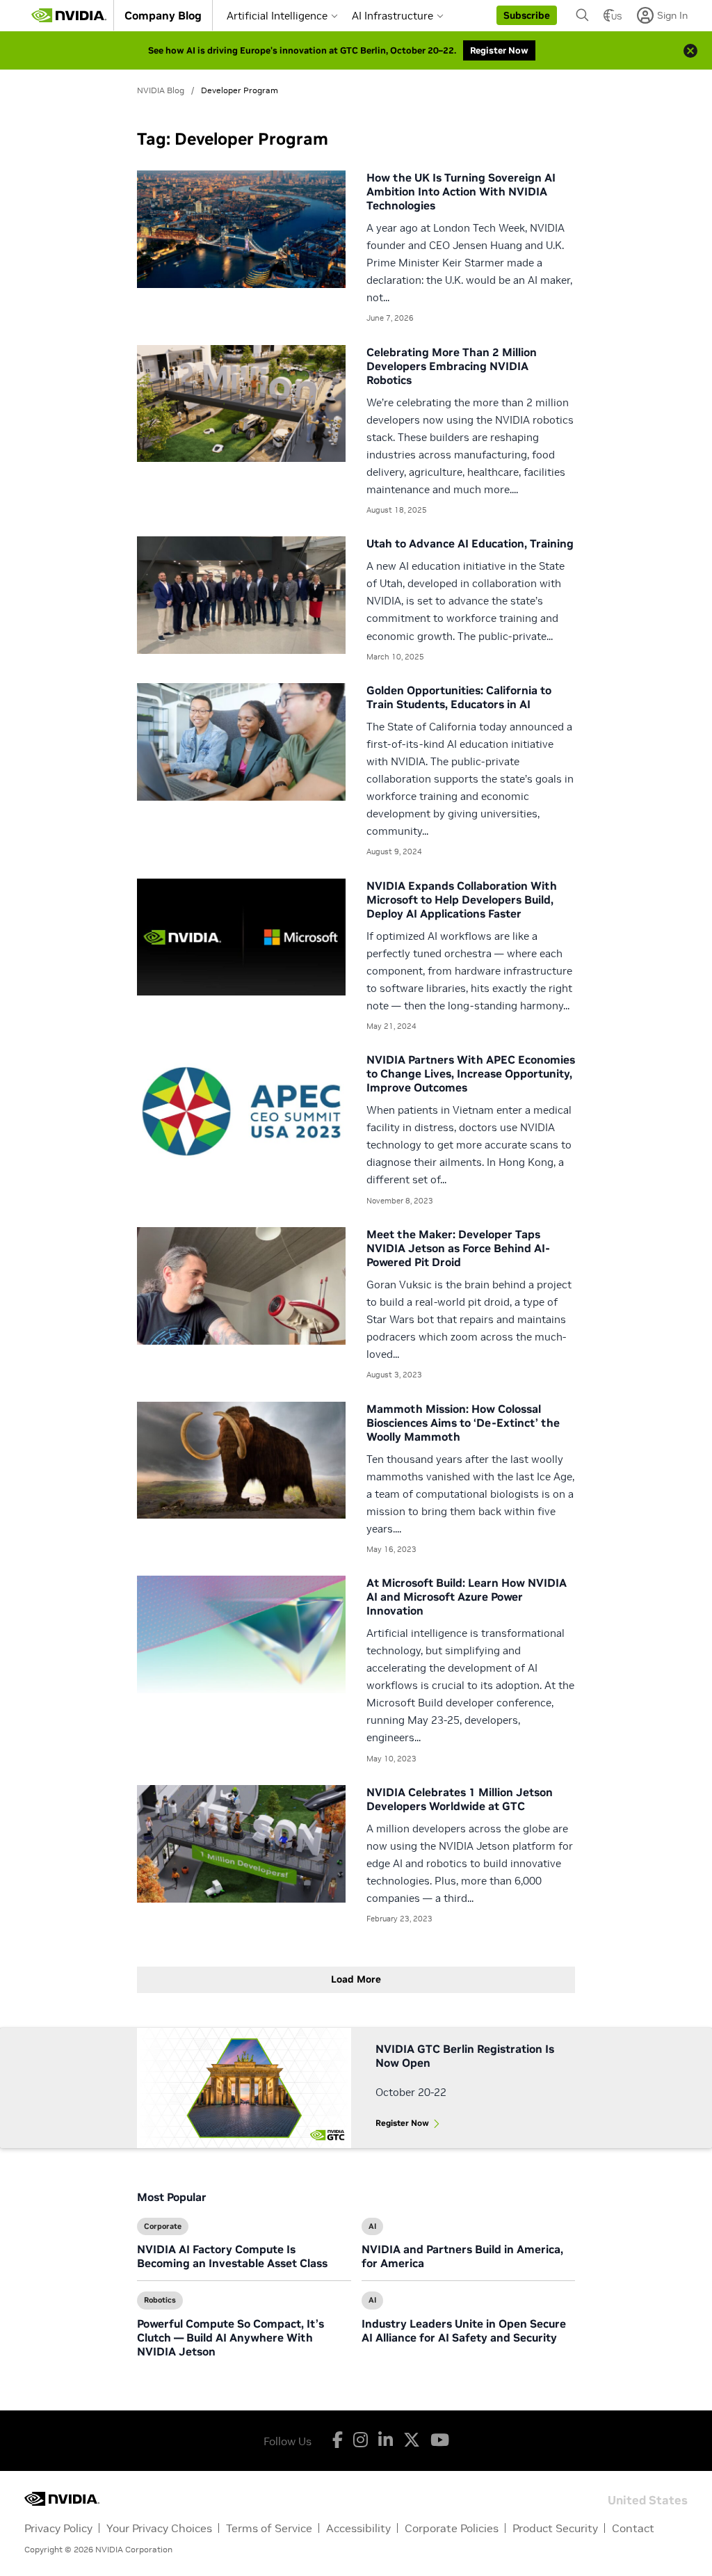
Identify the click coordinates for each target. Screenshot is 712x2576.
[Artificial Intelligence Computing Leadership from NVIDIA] (69, 15)
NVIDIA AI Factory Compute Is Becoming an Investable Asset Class (232, 2256)
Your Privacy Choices (159, 2528)
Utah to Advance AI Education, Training (470, 543)
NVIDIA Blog (161, 90)
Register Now (402, 2123)
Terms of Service (269, 2528)
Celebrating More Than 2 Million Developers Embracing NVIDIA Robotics (452, 366)
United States (648, 2499)
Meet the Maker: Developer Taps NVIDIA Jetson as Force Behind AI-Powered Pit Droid (458, 1248)
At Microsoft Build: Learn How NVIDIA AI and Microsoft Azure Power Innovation (467, 1597)
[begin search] (583, 15)
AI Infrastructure (393, 16)
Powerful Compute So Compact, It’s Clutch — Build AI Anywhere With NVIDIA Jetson (230, 2337)
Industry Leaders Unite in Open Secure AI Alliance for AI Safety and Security (464, 2330)
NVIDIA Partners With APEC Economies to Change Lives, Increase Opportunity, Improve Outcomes (471, 1073)
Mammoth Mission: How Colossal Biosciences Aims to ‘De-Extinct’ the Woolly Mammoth (463, 1423)
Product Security (555, 2528)
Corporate (163, 2226)
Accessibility (358, 2528)
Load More (356, 1979)
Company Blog (163, 15)
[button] (527, 15)
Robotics (160, 2300)
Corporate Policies (452, 2528)
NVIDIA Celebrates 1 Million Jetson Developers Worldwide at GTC (460, 1799)
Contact (633, 2528)
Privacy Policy (58, 2528)
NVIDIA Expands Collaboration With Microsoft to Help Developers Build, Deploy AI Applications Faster (462, 899)
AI (372, 2226)
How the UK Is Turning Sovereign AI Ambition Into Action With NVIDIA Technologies (461, 191)
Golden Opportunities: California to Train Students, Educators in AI (459, 697)
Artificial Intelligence (277, 16)
